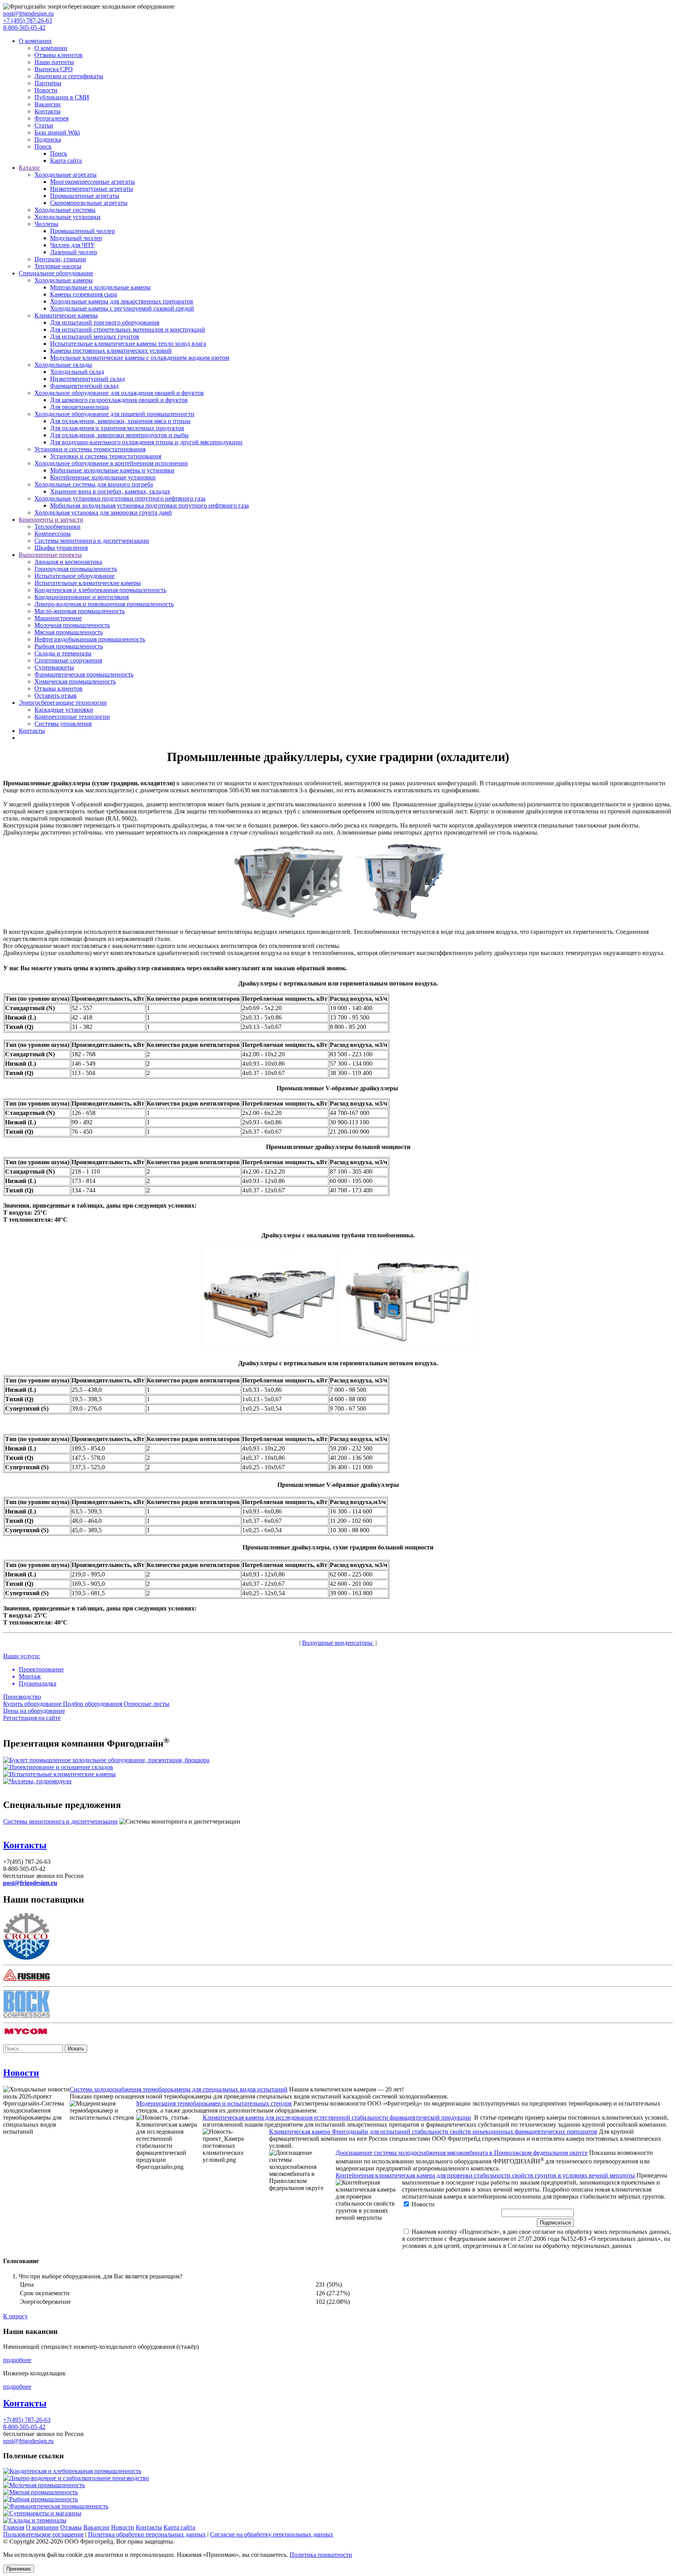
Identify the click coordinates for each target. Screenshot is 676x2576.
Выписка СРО (54, 69)
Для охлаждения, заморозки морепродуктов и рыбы (119, 435)
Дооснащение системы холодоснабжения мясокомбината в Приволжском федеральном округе (462, 2153)
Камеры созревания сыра (84, 294)
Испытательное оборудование (75, 576)
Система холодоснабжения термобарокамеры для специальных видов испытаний (179, 2089)
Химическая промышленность (75, 681)
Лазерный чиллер (74, 252)
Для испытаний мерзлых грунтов (95, 337)
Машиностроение (58, 618)
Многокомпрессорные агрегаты (93, 182)
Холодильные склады (63, 365)
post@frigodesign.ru (28, 13)
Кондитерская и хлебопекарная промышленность (100, 590)
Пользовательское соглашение (43, 2534)
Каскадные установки (64, 710)
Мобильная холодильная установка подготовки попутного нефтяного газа (149, 505)
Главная (14, 2527)
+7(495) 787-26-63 (27, 2420)
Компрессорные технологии (72, 717)
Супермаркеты (54, 667)
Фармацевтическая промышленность (84, 674)
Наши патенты (54, 62)
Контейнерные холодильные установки (103, 477)
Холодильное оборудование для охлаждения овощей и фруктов (119, 393)
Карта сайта (66, 161)
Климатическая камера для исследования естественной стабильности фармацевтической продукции (337, 2117)
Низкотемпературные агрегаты (92, 189)
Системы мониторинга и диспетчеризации (92, 541)
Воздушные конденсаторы (338, 1643)
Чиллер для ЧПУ (72, 245)
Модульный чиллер (76, 238)
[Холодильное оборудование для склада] (58, 1767)
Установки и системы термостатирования (90, 449)
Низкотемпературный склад (87, 379)
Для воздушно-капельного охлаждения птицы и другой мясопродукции (146, 442)
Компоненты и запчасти (51, 520)
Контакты (48, 111)
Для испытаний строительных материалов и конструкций (128, 329)
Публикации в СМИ (62, 97)
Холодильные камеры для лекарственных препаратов (122, 301)
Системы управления (63, 724)
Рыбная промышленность (69, 646)
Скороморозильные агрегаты (89, 203)
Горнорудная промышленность (76, 569)
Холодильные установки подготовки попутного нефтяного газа (120, 498)
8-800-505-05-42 (24, 28)
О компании (35, 41)
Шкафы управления (61, 548)
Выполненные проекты (50, 555)
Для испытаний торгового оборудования (105, 322)
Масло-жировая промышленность (80, 611)
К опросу (15, 2316)
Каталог (30, 168)
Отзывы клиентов (58, 55)
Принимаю (19, 2569)
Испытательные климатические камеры (88, 583)
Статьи (44, 125)
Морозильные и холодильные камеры (100, 287)
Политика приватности (321, 2555)
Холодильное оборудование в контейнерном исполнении (111, 463)
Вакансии (48, 104)
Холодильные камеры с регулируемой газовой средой (122, 308)
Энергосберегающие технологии (63, 703)
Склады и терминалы (63, 653)
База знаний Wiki (57, 132)
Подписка (48, 139)
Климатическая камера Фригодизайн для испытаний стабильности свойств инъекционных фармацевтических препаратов (433, 2132)
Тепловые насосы (58, 266)
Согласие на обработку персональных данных (272, 2534)
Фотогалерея (51, 118)
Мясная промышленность (69, 632)
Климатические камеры (66, 315)
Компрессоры (53, 534)
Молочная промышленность (72, 625)
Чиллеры (46, 224)
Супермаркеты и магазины (45, 2513)
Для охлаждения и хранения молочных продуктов (117, 428)
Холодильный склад (77, 372)
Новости (46, 90)
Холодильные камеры (64, 280)
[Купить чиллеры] (37, 1781)
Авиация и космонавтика (68, 562)
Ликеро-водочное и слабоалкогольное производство (79, 2478)
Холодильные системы (65, 210)
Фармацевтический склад (84, 386)
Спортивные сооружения (68, 660)
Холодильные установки (67, 217)
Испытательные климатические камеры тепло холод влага (128, 344)
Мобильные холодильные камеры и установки (112, 470)
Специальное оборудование (56, 273)
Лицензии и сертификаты (69, 76)
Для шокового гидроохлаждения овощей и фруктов (119, 400)
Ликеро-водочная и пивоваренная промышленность (104, 604)
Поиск (43, 146)
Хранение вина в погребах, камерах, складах (110, 491)
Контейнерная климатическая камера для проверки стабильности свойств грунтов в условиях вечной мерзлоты (485, 2175)
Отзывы (71, 2527)
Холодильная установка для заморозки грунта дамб (103, 513)
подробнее (17, 2360)
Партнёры (48, 83)
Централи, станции (60, 259)
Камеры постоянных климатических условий (111, 351)
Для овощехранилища (79, 407)
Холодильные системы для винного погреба (94, 484)
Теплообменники (58, 527)
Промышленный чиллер (83, 231)
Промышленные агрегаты (85, 196)
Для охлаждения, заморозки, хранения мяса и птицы (120, 421)
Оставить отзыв (56, 696)
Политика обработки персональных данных (147, 2534)
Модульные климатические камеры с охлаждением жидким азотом (140, 358)
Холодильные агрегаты (66, 175)
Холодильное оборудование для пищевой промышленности (114, 414)
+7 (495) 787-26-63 (28, 21)
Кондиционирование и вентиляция (82, 597)
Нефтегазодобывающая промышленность (90, 639)
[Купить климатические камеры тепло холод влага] (59, 1774)
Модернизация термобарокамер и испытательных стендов (214, 2103)
